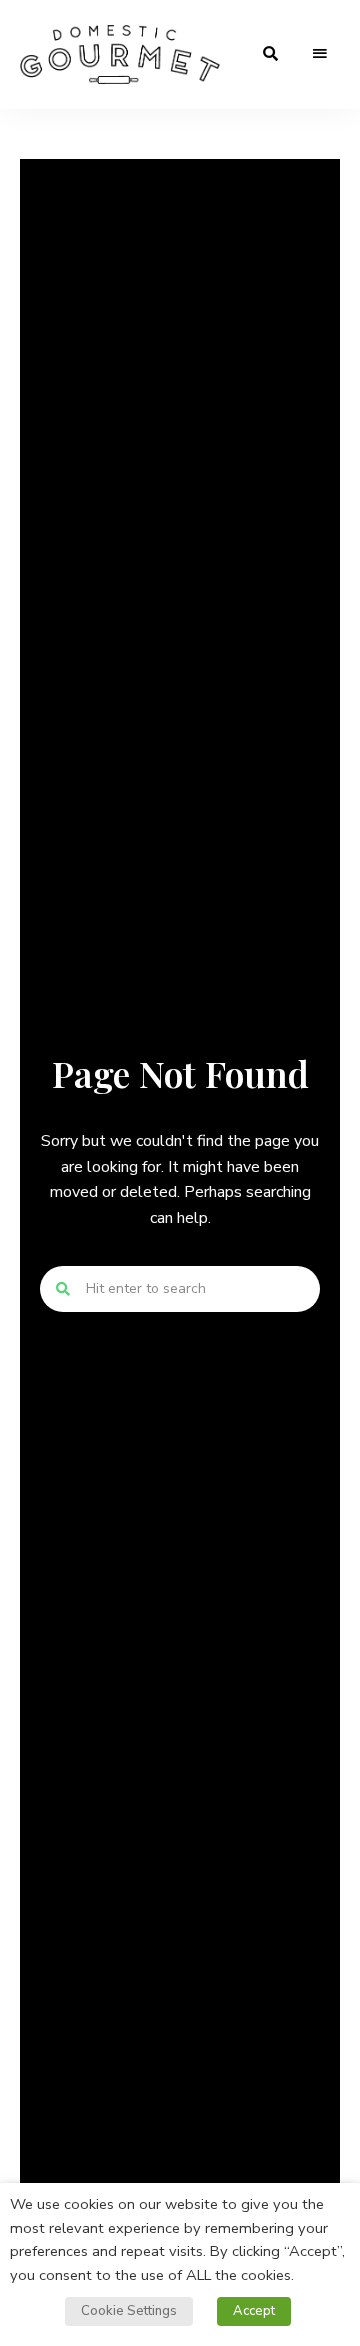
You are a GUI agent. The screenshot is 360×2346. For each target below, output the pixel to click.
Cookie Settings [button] (129, 2311)
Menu (320, 54)
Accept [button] (254, 2311)
